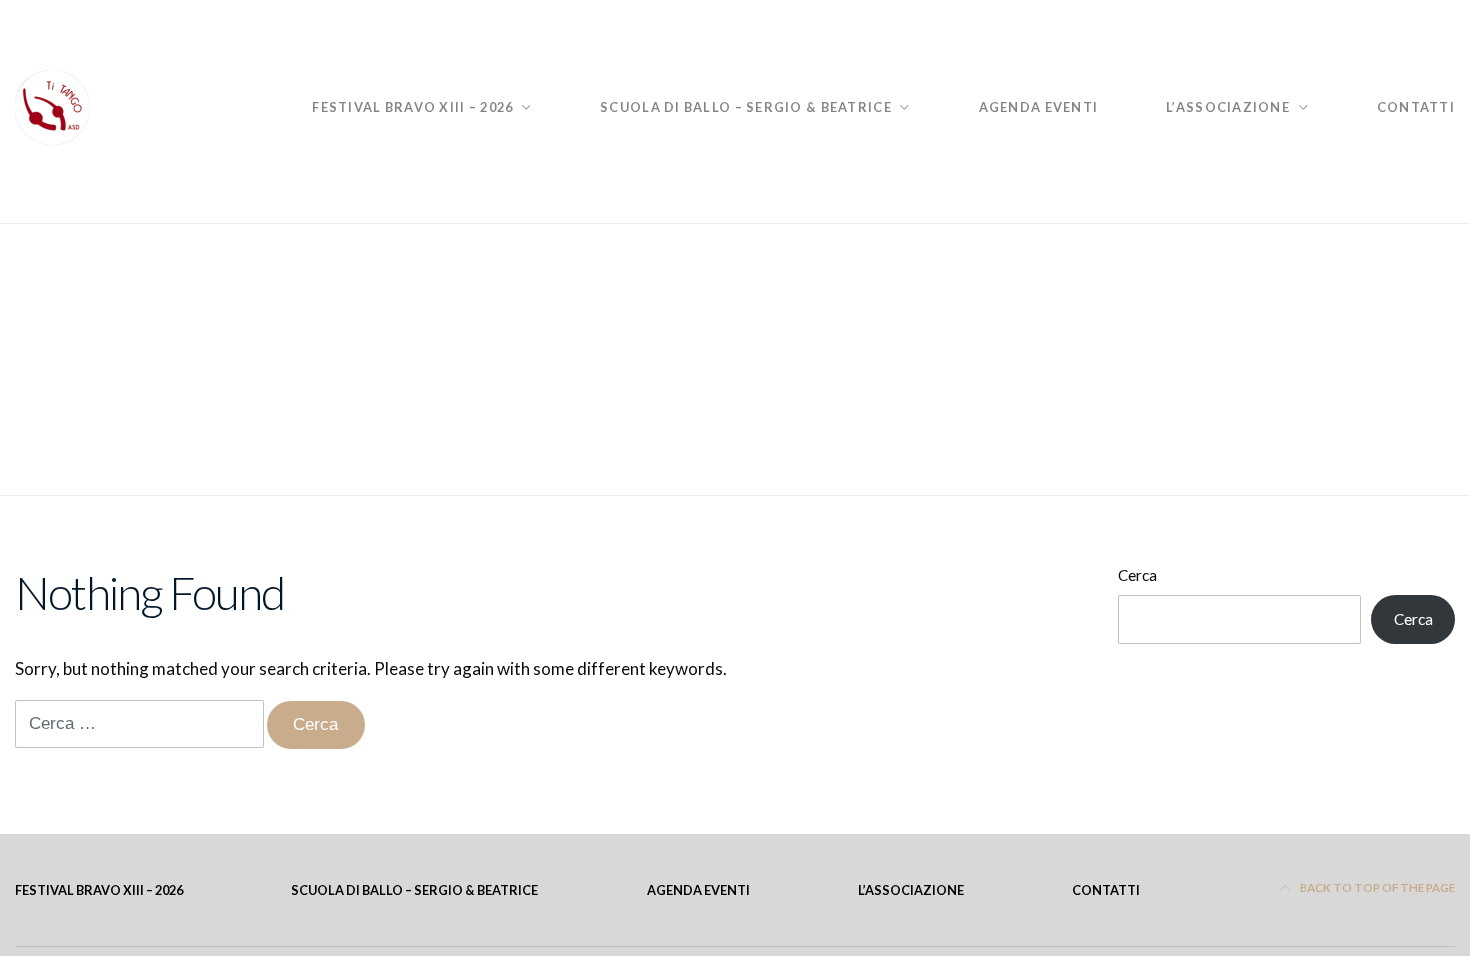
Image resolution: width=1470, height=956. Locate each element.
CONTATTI (1416, 107)
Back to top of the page (1376, 887)
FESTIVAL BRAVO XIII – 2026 (412, 107)
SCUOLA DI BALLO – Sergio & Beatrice (746, 107)
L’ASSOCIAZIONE (1228, 107)
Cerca (1137, 575)
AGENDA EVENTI (1039, 107)
